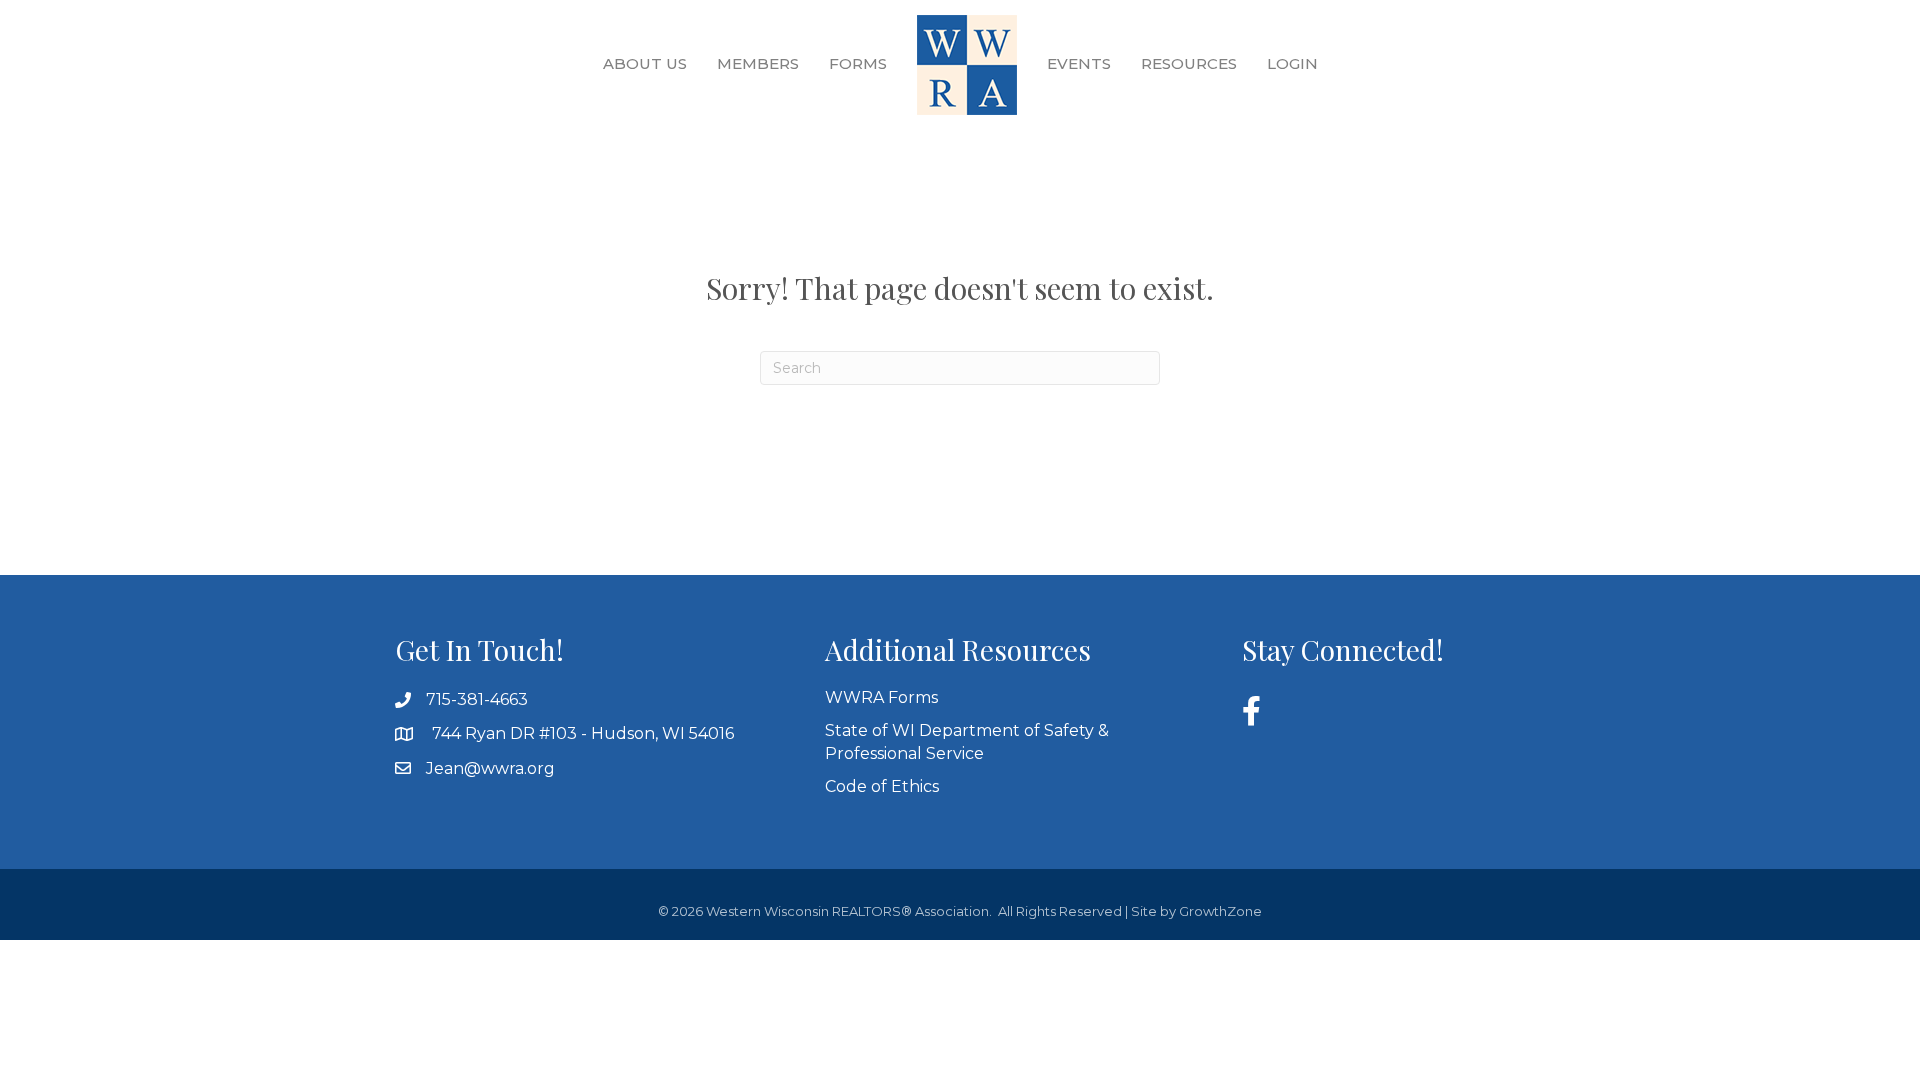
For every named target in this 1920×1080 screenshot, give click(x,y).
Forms (858, 63)
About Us (645, 63)
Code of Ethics (882, 786)
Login (1292, 63)
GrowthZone (1220, 911)
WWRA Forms (881, 697)
